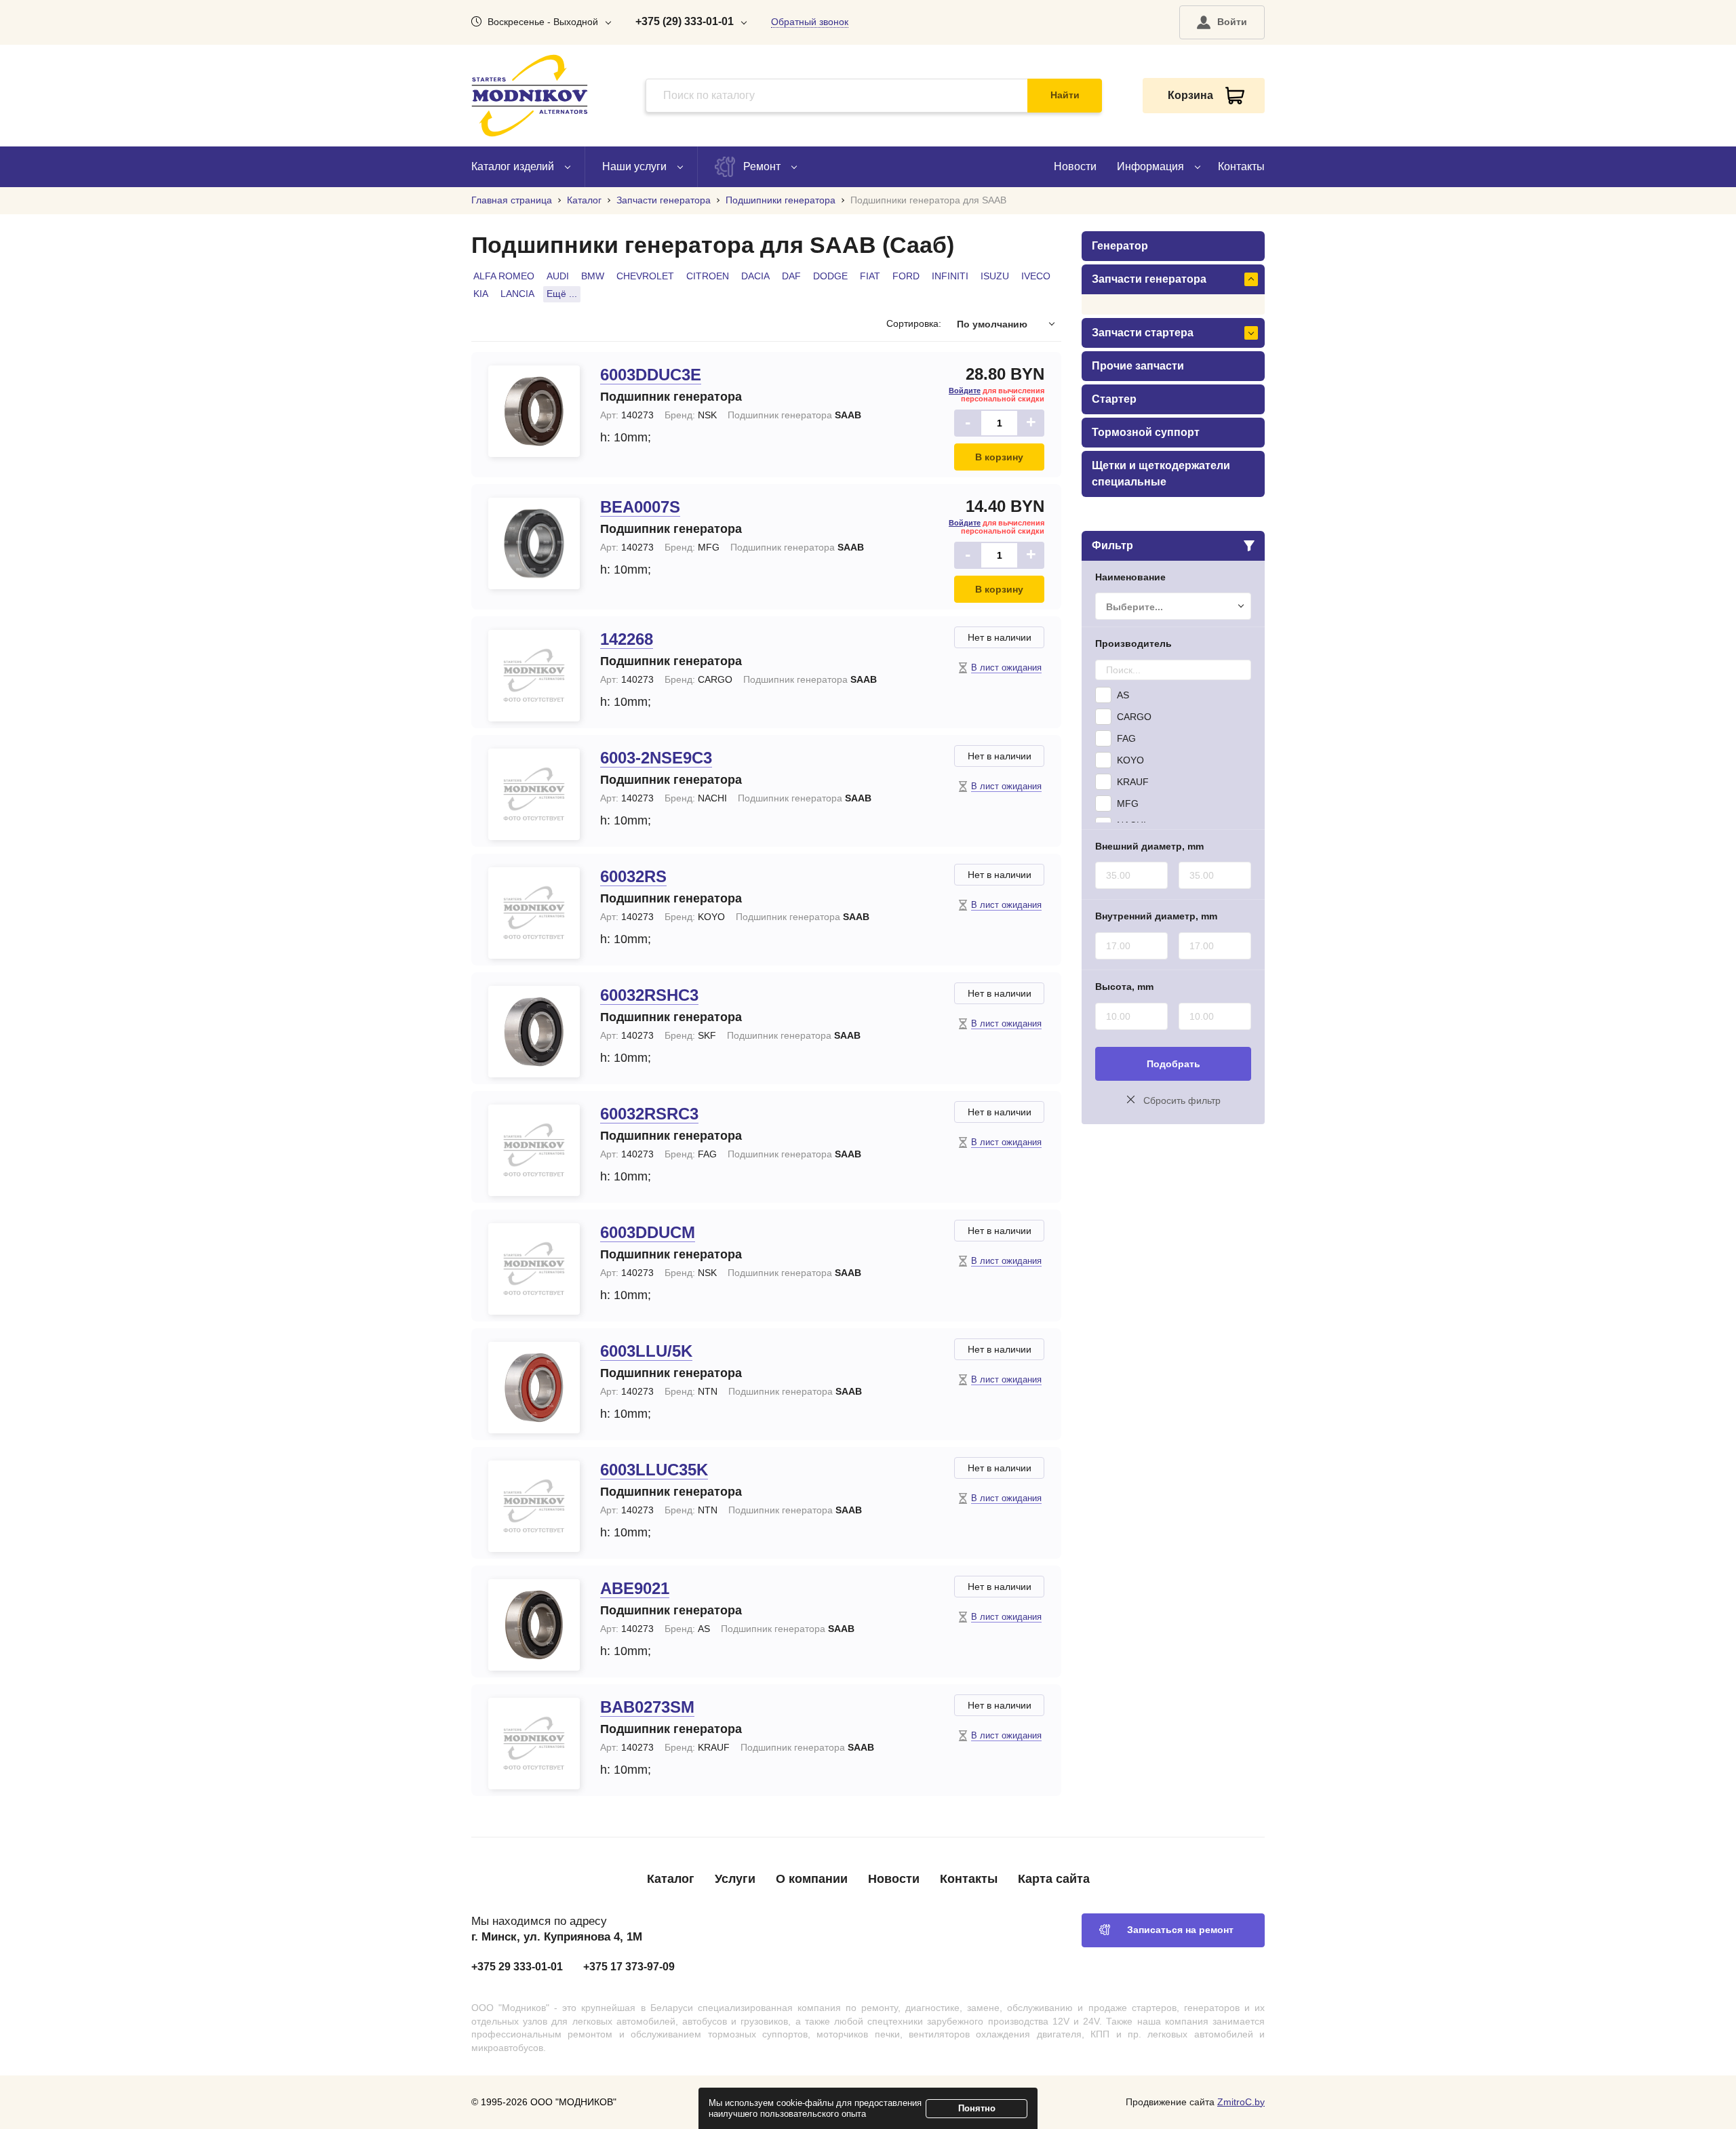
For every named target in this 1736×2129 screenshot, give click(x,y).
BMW (593, 276)
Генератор (1120, 246)
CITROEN (708, 276)
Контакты (1241, 166)
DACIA (755, 276)
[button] (1222, 22)
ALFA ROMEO (504, 276)
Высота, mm (1124, 987)
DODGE (830, 276)
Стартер (1114, 399)
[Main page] (530, 96)
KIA (481, 294)
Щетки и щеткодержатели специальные (1161, 474)
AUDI (558, 276)
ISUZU (995, 276)
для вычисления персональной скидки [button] (997, 395)
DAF (791, 276)
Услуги (735, 1879)
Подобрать (1173, 1064)
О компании (812, 1879)
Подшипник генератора (671, 397)
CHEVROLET (645, 276)
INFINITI (950, 276)
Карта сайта (1054, 1879)
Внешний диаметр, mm (1149, 846)
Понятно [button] (977, 2108)
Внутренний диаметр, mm (1156, 916)
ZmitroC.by (1241, 2102)
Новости (1075, 166)
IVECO (1036, 276)
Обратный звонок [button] (810, 22)
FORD (906, 276)
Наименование (1130, 577)
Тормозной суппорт (1146, 432)
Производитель (1133, 643)
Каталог (671, 1879)
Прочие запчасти (1138, 366)
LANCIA (517, 294)
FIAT (870, 276)
